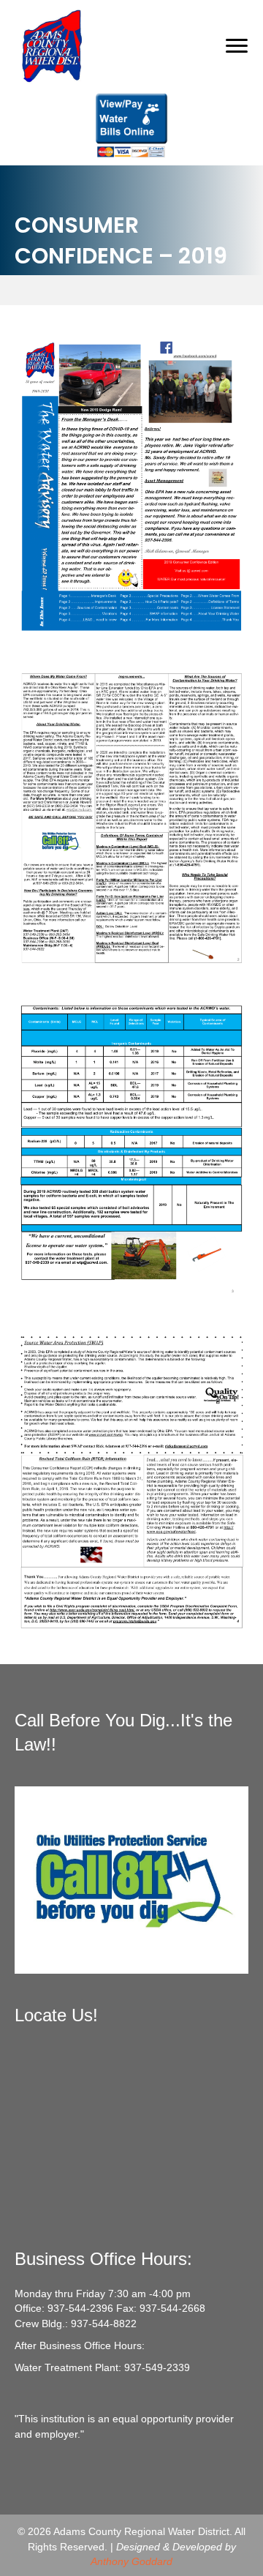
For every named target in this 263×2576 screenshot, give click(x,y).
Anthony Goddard (131, 2561)
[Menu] (237, 46)
